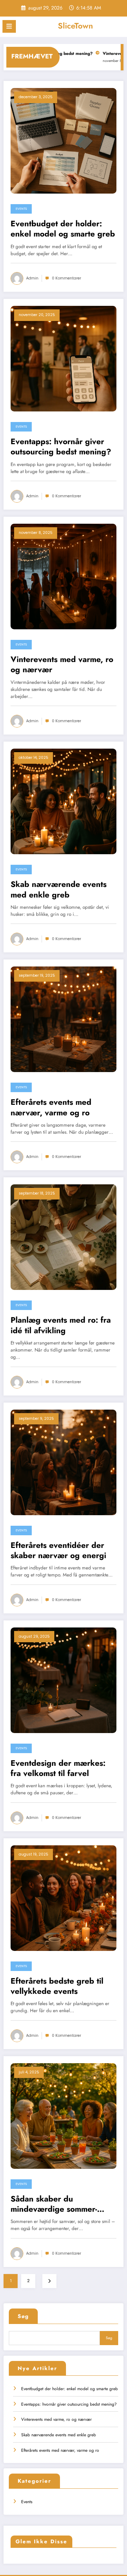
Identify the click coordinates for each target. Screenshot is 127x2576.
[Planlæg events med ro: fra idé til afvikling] (64, 1237)
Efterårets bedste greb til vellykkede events (57, 1986)
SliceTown (75, 26)
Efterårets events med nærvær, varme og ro (51, 1107)
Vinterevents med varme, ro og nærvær (62, 665)
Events (21, 209)
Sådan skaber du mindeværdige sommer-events (54, 2204)
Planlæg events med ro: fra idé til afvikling (61, 1325)
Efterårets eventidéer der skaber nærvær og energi (58, 1551)
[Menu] (9, 26)
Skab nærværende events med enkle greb (59, 890)
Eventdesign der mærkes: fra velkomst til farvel (58, 1768)
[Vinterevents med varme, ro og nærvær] (64, 576)
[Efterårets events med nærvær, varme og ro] (64, 1019)
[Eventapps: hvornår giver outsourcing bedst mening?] (64, 358)
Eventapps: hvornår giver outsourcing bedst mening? (61, 447)
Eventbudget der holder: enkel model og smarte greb (63, 229)
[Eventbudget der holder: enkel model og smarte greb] (64, 140)
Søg (23, 2316)
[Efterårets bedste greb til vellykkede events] (64, 1898)
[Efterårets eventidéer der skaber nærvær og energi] (64, 1462)
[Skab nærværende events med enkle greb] (64, 801)
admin (32, 278)
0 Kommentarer (66, 278)
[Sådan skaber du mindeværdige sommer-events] (64, 2116)
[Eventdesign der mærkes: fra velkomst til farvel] (64, 1680)
